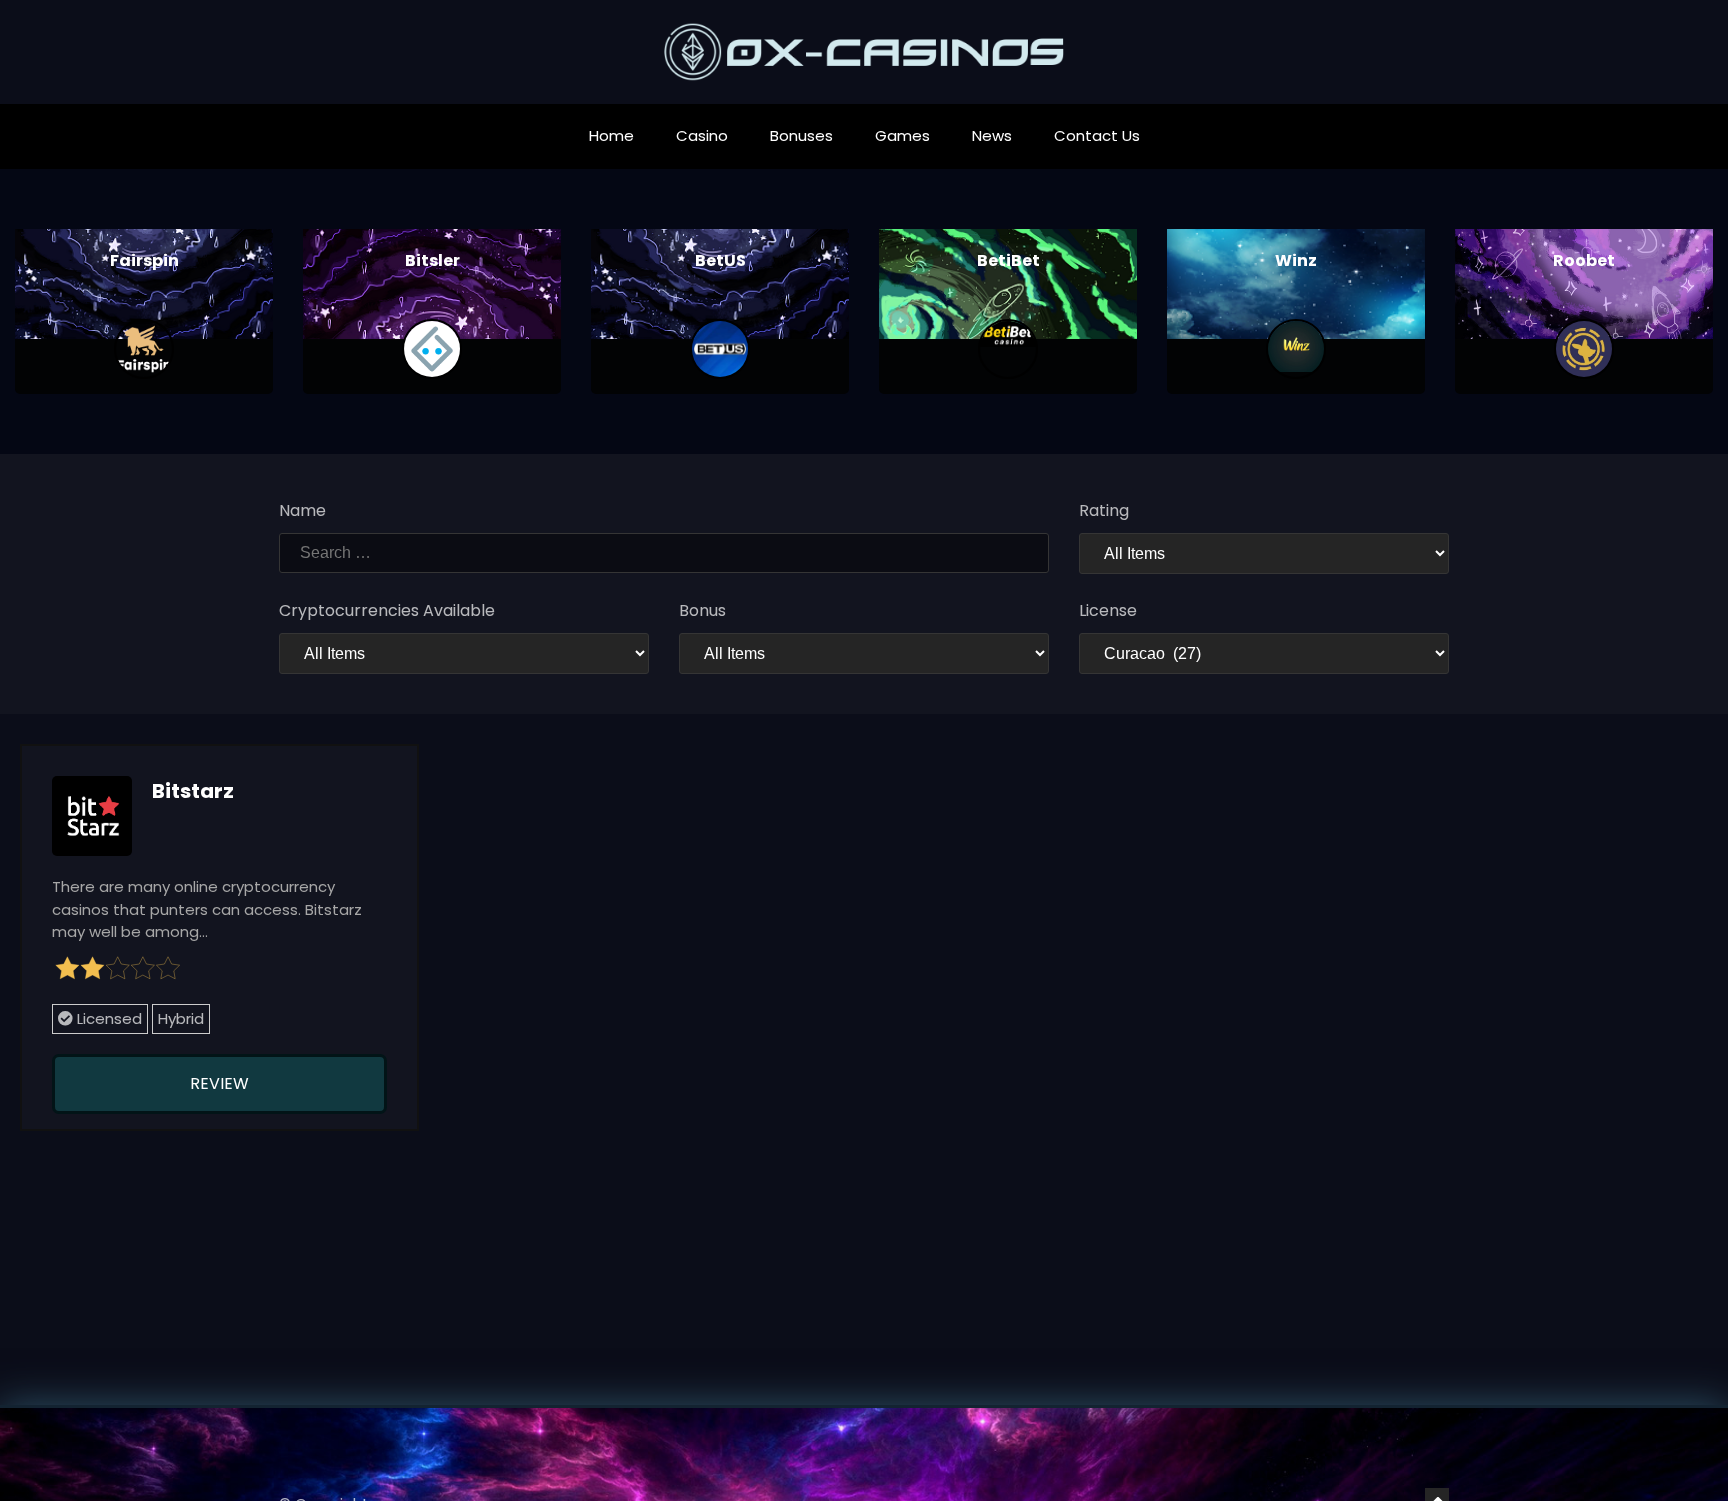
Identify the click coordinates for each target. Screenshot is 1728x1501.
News (992, 135)
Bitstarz (193, 791)
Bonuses (801, 135)
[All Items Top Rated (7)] (1264, 553)
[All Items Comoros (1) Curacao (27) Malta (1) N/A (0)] (1264, 653)
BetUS (720, 260)
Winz (1296, 260)
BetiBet (1008, 260)
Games (902, 135)
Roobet (1584, 260)
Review (219, 1083)
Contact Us (1097, 135)
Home (611, 135)
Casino (702, 135)
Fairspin (144, 260)
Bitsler (432, 260)
